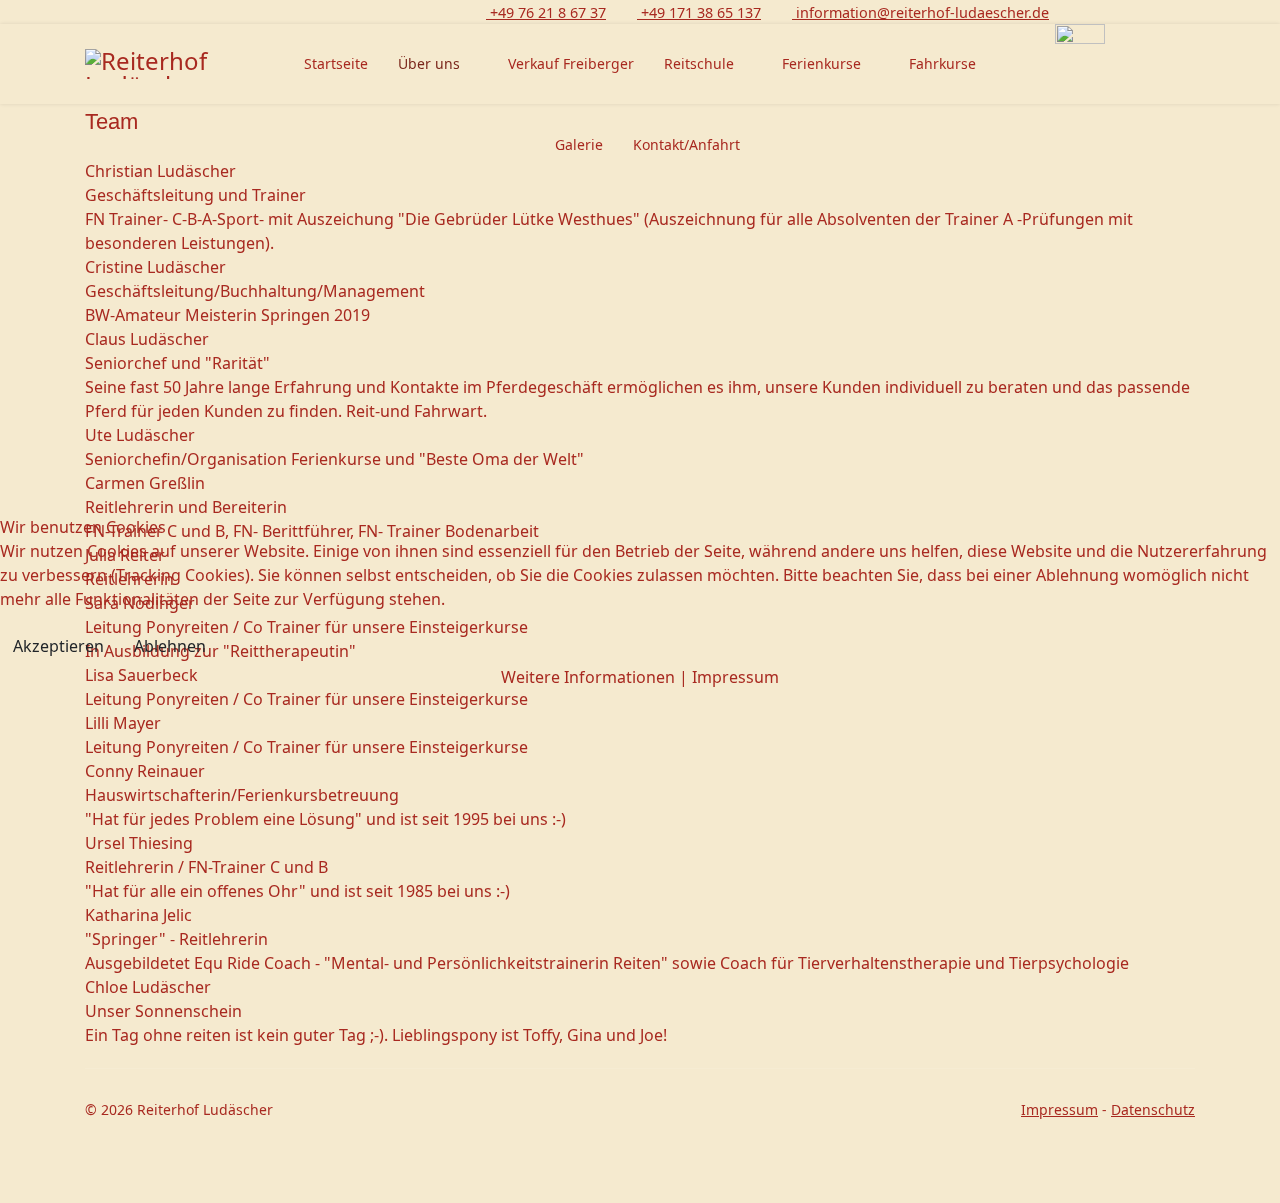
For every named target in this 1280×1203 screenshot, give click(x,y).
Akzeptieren (58, 646)
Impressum (735, 677)
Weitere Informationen (588, 677)
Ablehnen (170, 646)
